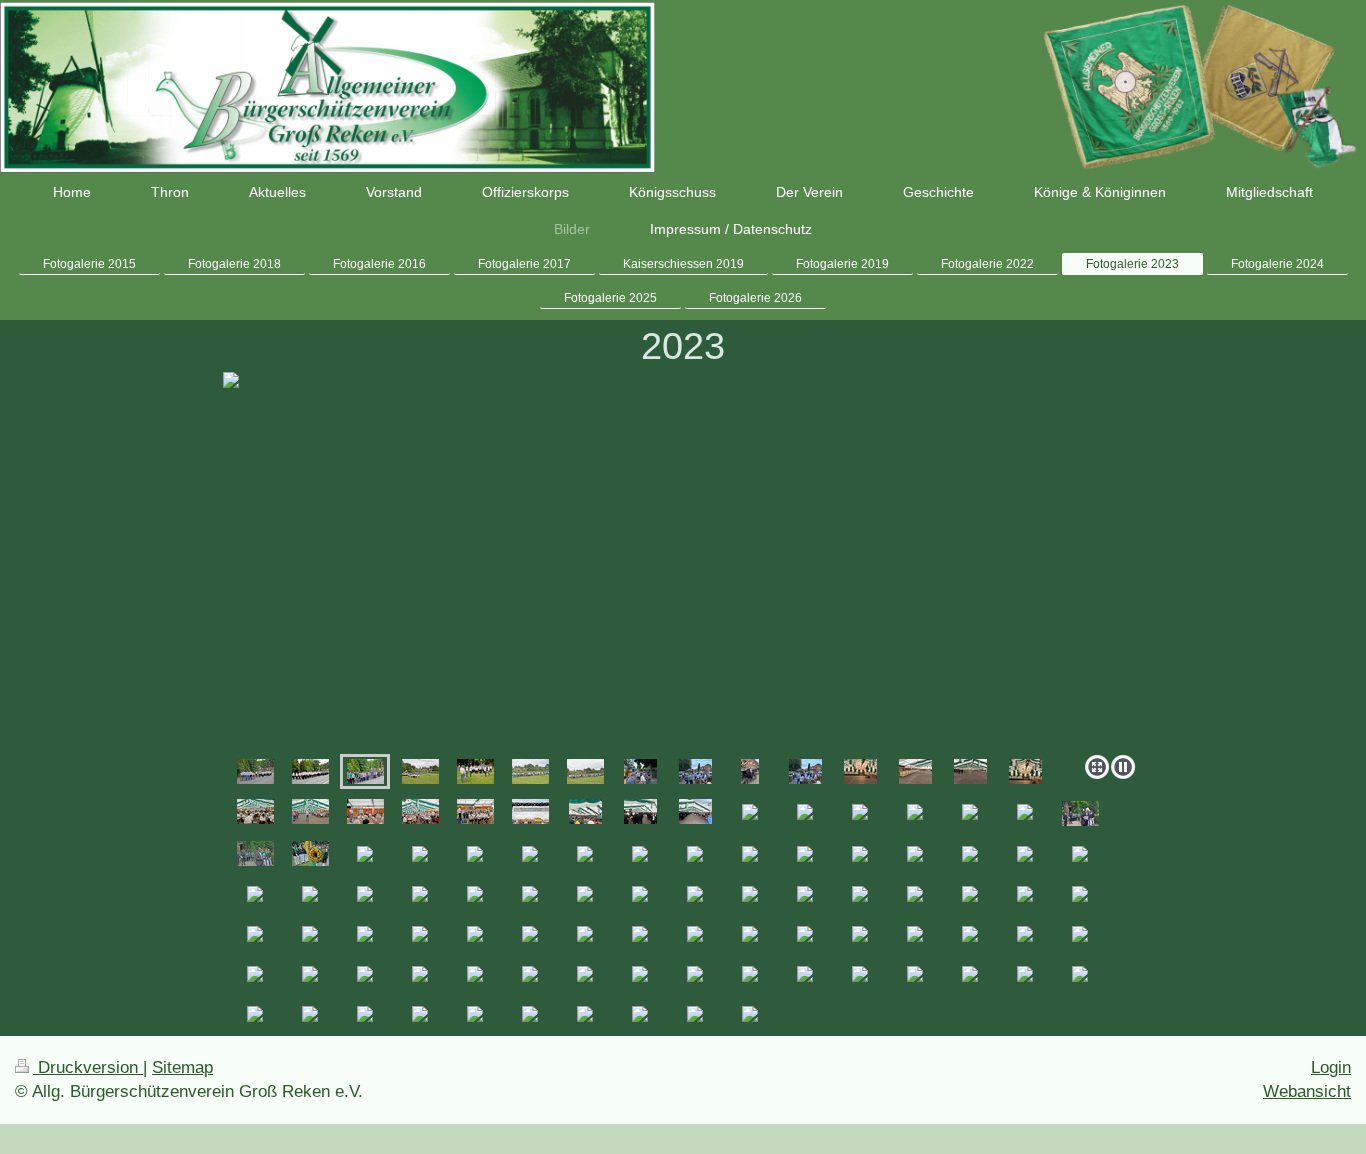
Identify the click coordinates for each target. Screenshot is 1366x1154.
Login (1331, 1067)
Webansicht (1307, 1091)
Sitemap (182, 1067)
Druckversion (88, 1067)
